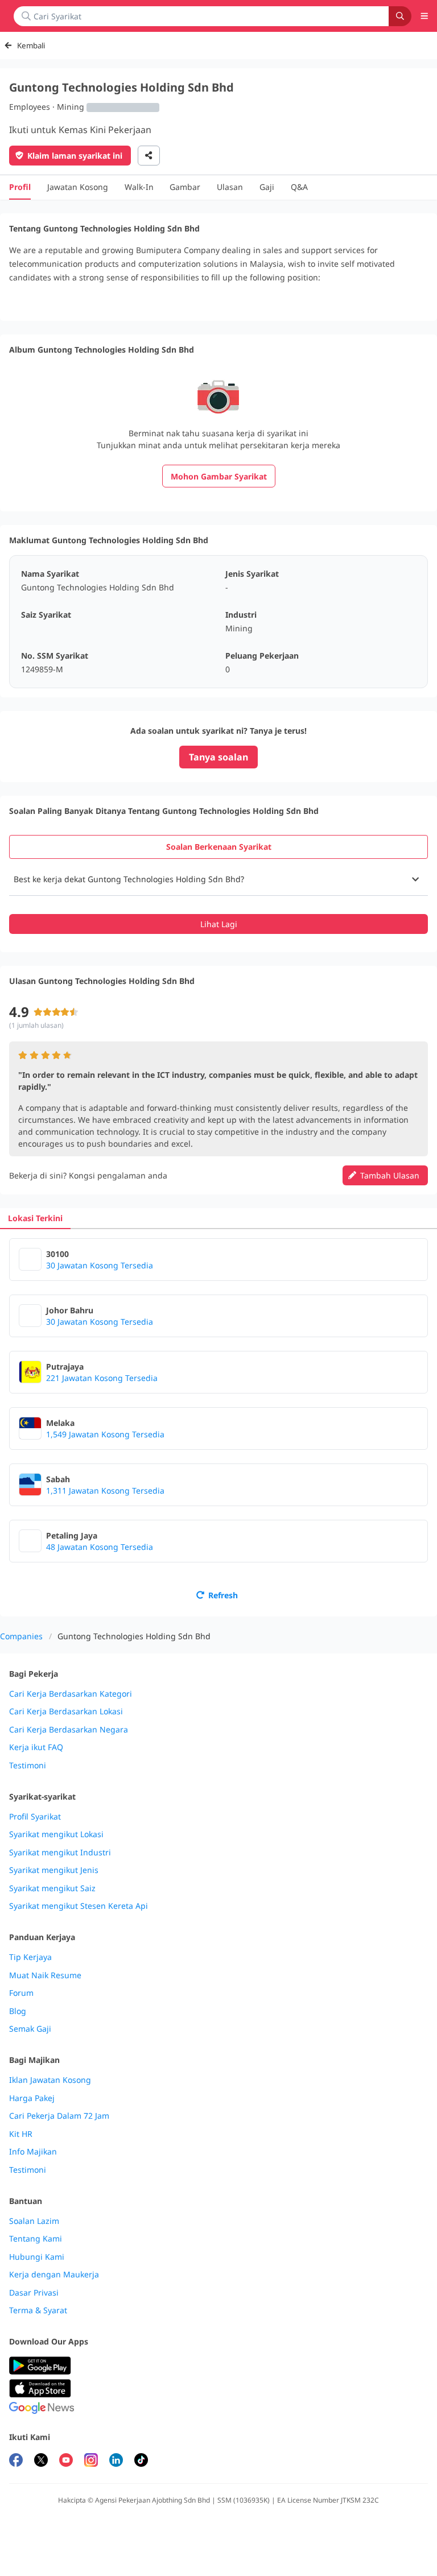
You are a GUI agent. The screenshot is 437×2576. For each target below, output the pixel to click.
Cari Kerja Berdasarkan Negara (69, 1730)
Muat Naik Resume (45, 1975)
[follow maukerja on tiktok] (141, 2461)
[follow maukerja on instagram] (91, 2461)
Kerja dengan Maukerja (54, 2275)
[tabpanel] (218, 899)
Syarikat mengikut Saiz (52, 1888)
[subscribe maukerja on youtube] (66, 2461)
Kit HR (21, 2134)
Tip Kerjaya (30, 1957)
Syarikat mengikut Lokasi (56, 1834)
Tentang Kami (36, 2239)
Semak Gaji (30, 2029)
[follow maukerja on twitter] (41, 2461)
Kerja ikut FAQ (36, 1747)
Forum (21, 1993)
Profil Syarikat (35, 1817)
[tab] (218, 847)
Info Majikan (33, 2152)
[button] (218, 879)
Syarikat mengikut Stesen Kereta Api (79, 1906)
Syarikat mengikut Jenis (54, 1870)
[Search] (400, 16)
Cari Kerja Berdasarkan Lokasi (66, 1711)
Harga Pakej (32, 2098)
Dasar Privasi (34, 2293)
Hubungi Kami (37, 2257)
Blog (18, 2011)
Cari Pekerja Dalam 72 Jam (59, 2116)
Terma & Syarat (38, 2310)
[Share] (149, 156)
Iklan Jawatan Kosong (50, 2080)
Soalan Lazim (34, 2221)
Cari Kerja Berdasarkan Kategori (71, 1694)
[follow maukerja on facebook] (16, 2461)
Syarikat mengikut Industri (60, 1853)
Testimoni (28, 1765)
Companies (21, 1636)
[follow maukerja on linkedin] (116, 2461)
